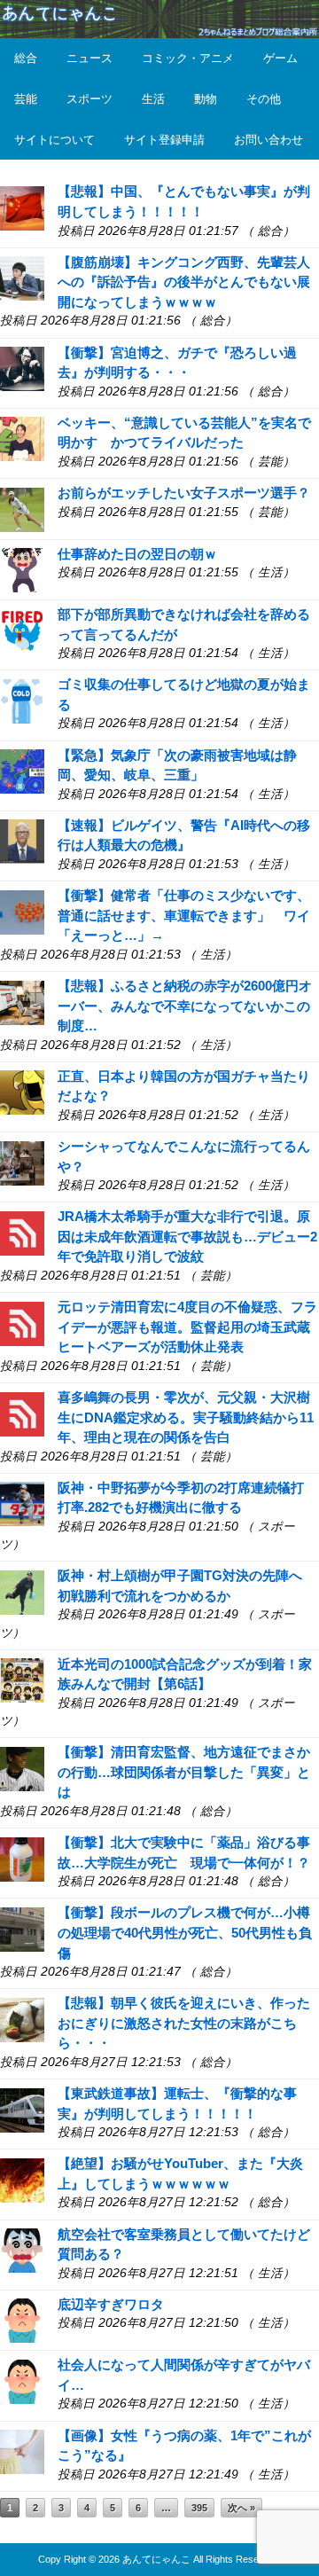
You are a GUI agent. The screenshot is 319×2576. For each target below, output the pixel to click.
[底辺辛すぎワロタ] (22, 2319)
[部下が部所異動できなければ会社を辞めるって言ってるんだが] (22, 630)
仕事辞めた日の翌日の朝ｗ (137, 554)
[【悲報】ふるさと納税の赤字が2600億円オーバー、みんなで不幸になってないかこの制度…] (22, 1002)
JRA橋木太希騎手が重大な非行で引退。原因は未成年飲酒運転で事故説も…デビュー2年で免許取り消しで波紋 (187, 1236)
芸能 (26, 99)
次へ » (241, 2508)
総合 (26, 58)
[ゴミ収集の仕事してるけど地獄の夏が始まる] (22, 700)
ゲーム (280, 58)
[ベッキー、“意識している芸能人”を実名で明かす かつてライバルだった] (22, 438)
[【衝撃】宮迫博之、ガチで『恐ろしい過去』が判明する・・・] (22, 368)
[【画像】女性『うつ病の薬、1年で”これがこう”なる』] (22, 2451)
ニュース (89, 58)
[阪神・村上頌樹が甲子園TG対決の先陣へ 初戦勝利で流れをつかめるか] (22, 1591)
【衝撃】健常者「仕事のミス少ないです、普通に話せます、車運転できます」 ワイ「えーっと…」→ (184, 915)
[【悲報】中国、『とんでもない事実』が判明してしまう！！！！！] (22, 207)
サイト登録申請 (164, 140)
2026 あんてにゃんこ (144, 2559)
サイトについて (54, 140)
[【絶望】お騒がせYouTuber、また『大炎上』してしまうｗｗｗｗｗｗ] (22, 2179)
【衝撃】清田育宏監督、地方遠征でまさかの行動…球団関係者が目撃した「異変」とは (184, 1772)
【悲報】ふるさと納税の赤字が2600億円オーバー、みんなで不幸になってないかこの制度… (185, 1006)
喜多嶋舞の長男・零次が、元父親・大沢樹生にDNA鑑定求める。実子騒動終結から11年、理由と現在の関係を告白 (186, 1417)
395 (199, 2508)
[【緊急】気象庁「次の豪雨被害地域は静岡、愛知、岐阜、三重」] (22, 770)
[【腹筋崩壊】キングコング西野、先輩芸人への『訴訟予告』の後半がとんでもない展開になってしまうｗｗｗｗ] (22, 277)
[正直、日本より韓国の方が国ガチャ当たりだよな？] (22, 1091)
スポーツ (89, 99)
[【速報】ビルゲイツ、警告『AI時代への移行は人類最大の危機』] (22, 840)
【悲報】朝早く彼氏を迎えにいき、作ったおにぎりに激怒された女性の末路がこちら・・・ (184, 2023)
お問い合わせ (268, 140)
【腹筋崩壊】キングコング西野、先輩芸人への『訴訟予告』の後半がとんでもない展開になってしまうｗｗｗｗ (184, 282)
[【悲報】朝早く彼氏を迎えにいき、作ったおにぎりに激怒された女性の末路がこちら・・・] (22, 2019)
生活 (153, 99)
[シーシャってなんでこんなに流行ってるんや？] (22, 1162)
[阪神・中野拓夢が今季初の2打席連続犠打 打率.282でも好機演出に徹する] (22, 1503)
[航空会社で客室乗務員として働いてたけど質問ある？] (22, 2249)
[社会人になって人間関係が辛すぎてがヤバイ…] (22, 2380)
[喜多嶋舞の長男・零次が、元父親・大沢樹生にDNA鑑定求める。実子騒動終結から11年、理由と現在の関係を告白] (22, 1412)
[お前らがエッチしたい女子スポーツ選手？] (22, 509)
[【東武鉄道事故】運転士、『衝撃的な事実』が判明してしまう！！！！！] (22, 2109)
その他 (264, 99)
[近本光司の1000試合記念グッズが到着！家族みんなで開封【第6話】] (22, 1679)
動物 (206, 99)
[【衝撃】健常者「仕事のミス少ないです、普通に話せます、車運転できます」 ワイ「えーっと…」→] (22, 911)
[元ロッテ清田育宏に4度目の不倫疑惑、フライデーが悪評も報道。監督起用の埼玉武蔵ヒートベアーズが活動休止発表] (22, 1323)
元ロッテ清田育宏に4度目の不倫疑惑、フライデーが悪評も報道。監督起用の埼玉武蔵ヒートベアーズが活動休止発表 (187, 1327)
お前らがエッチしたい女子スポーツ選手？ (184, 493)
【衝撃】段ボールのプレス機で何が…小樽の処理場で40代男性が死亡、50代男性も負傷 (185, 1932)
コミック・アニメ (188, 58)
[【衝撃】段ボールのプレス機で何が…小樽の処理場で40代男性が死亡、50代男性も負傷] (22, 1928)
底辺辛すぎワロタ (111, 2304)
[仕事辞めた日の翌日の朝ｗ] (22, 569)
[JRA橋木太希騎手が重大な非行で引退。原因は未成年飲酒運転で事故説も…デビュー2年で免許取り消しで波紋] (22, 1232)
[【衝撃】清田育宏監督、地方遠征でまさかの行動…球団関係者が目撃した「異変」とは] (22, 1768)
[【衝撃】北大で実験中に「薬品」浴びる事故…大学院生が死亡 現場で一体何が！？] (22, 1858)
